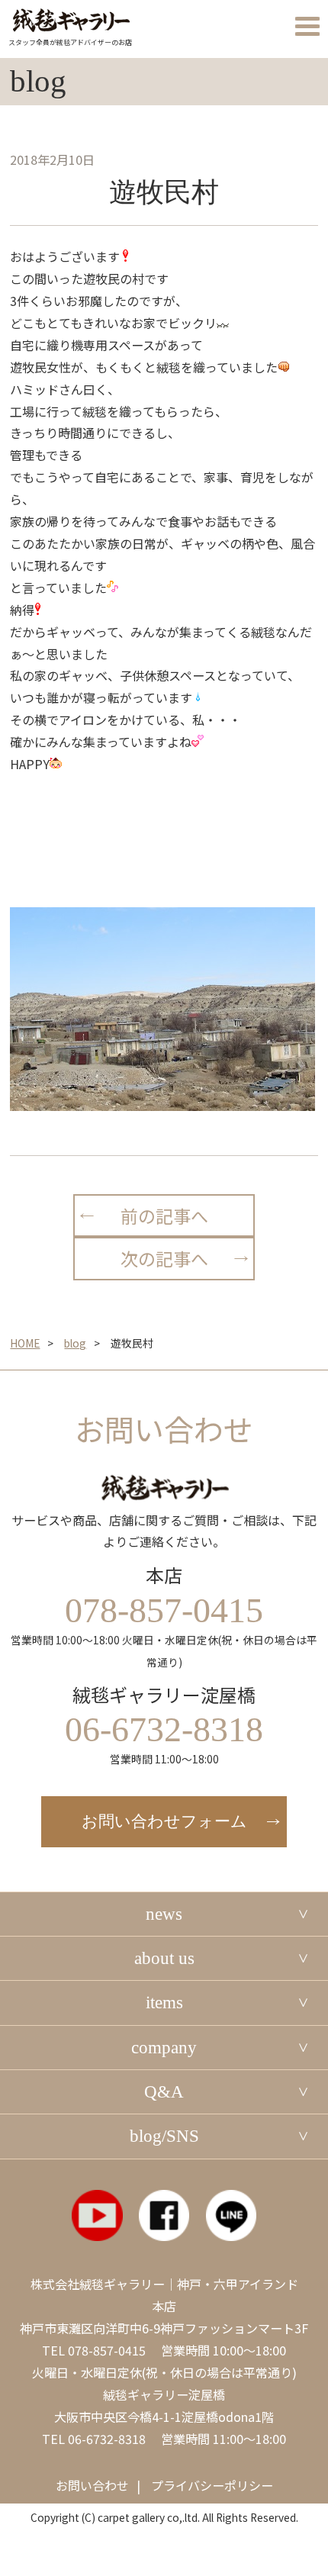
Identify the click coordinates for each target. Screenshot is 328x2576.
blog (75, 1343)
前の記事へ (164, 1216)
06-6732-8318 (107, 2439)
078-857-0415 (107, 2350)
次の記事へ (164, 1258)
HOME (25, 1343)
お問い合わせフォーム (164, 1821)
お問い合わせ (92, 2485)
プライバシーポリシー (212, 2485)
